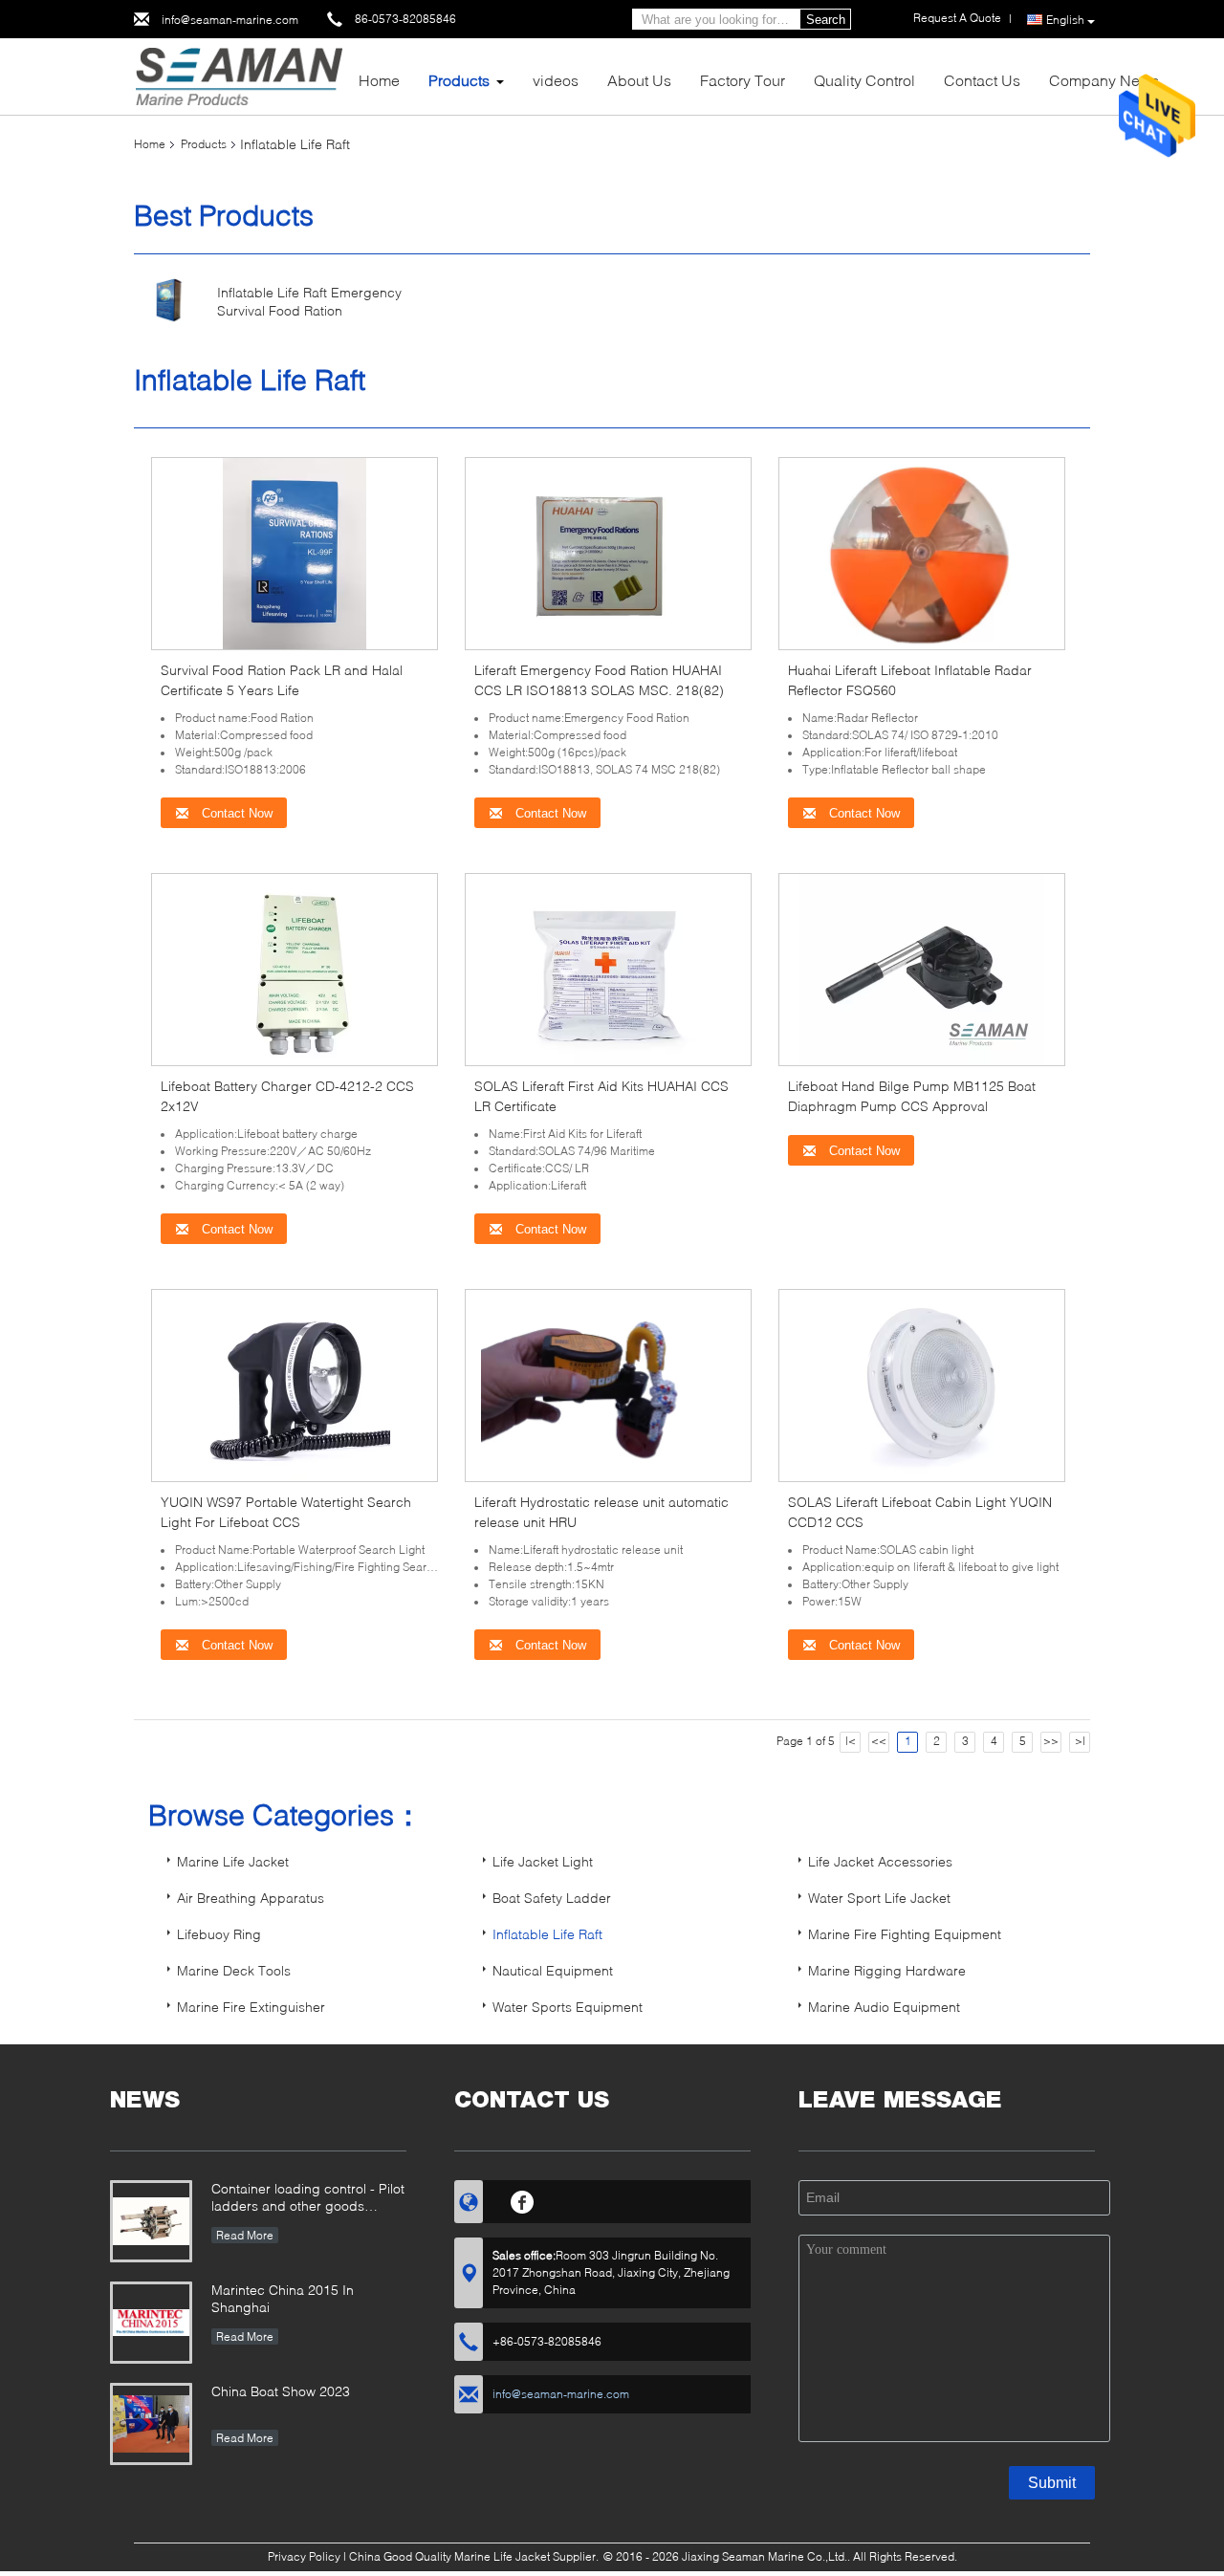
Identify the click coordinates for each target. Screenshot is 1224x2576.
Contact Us (982, 80)
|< (851, 1741)
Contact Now (235, 813)
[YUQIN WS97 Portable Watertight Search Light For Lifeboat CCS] (295, 1384)
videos (556, 80)
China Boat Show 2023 (281, 2391)
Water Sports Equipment (568, 2007)
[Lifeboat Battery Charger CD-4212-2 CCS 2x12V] (295, 968)
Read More (245, 2235)
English (1065, 20)
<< (879, 1741)
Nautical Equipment (553, 1970)
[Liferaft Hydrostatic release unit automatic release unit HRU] (609, 1384)
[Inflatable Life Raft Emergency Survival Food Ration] (169, 300)
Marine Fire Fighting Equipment (905, 1934)
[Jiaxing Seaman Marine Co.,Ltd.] (239, 75)
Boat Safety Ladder (552, 1898)
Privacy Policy (304, 2556)
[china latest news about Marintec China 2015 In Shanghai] (151, 2323)
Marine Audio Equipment (884, 2007)
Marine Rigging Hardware (887, 1970)
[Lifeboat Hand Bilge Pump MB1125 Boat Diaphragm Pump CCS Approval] (922, 968)
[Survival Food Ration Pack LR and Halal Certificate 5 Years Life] (295, 552)
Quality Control (864, 80)
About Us (639, 80)
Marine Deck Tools (234, 1970)
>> (1051, 1741)
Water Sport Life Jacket (879, 1898)
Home (379, 80)
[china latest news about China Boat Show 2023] (151, 2424)
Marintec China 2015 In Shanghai (283, 2298)
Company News (1104, 80)
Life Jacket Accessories (880, 1861)
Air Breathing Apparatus (251, 1898)
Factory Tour (743, 80)
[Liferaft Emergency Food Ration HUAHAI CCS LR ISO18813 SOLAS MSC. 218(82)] (608, 552)
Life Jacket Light (543, 1861)
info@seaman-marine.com (230, 20)
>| (1080, 1741)
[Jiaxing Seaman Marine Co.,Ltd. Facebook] (523, 2199)
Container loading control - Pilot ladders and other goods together (308, 2199)
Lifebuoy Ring (219, 1934)
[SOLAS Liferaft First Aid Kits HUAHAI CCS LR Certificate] (608, 968)
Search (826, 20)
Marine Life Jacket (233, 1861)
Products (459, 80)
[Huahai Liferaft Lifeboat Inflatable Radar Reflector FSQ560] (922, 552)
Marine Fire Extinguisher (251, 2007)
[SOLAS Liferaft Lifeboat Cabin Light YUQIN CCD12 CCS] (922, 1384)
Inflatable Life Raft (547, 1934)
